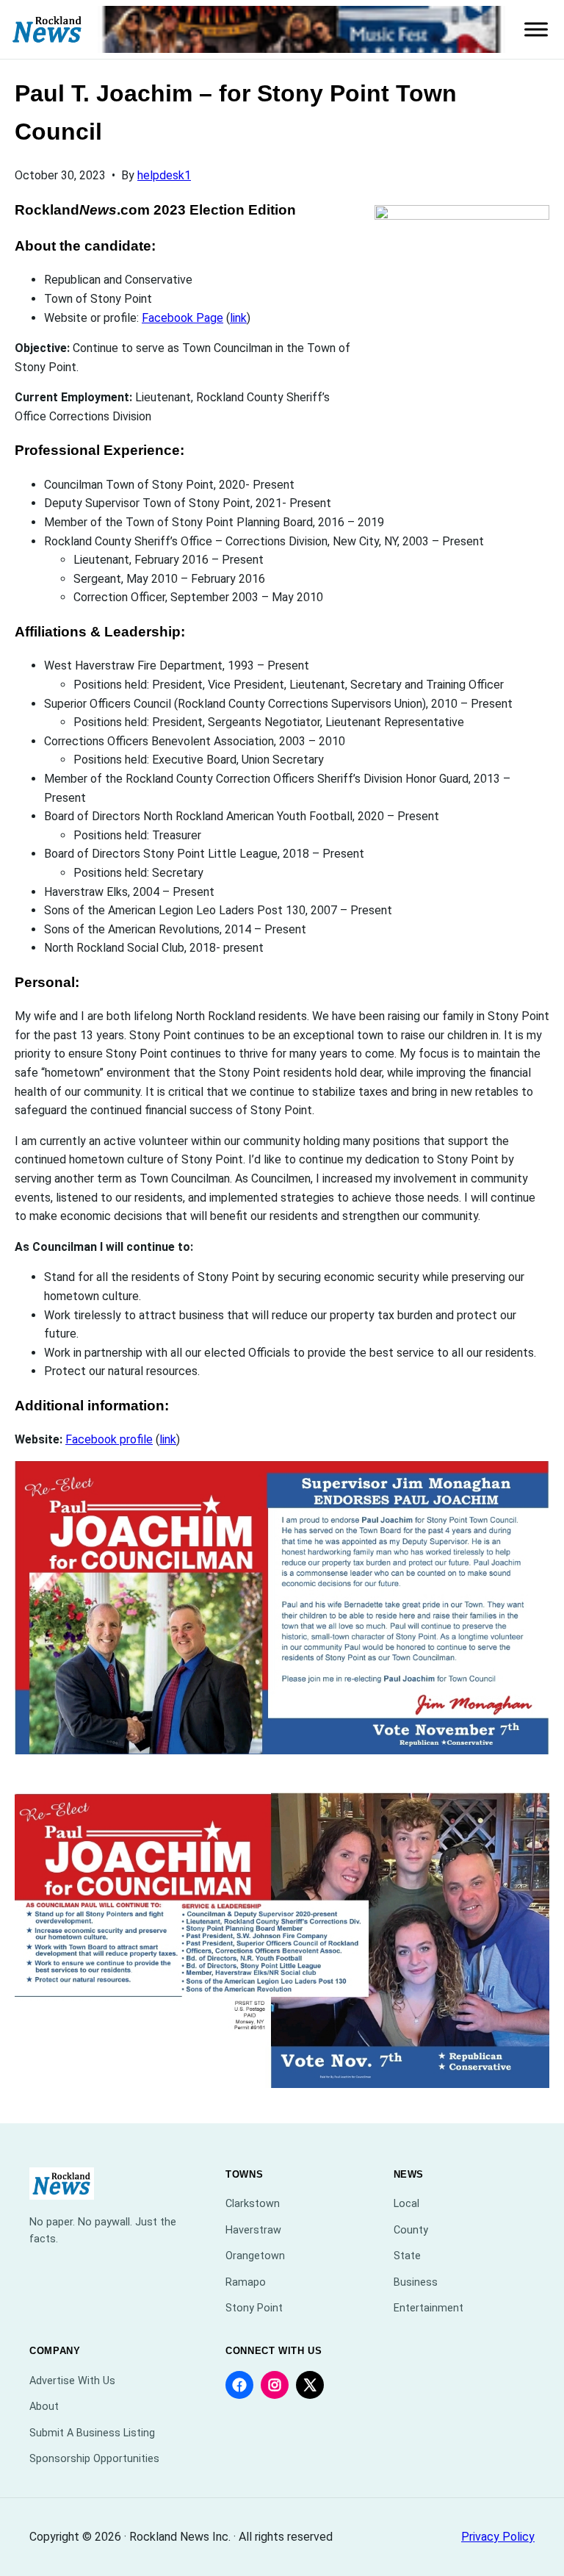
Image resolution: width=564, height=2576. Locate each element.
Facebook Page (182, 318)
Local (406, 2204)
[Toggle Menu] (536, 29)
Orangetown (255, 2256)
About (44, 2407)
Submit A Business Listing (92, 2433)
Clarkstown (253, 2204)
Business (416, 2282)
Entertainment (429, 2308)
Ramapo (246, 2282)
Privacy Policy (498, 2537)
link (238, 318)
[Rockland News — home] (47, 30)
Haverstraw (253, 2230)
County (411, 2230)
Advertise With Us (72, 2381)
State (407, 2256)
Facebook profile (109, 1439)
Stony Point (254, 2308)
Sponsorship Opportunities (94, 2459)
